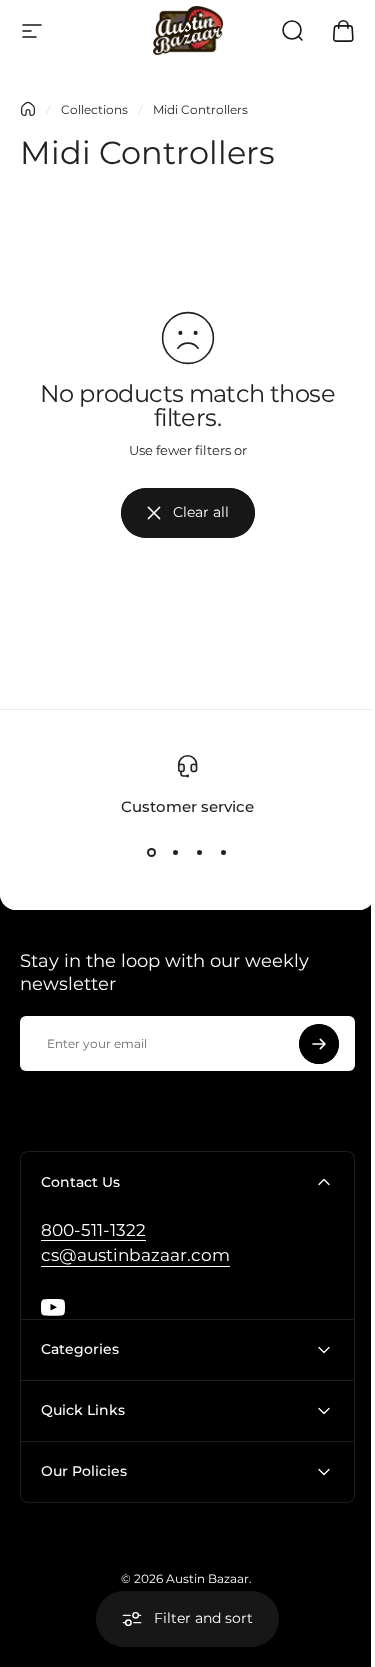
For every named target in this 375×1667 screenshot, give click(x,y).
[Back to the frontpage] (28, 109)
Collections (94, 109)
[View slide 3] (200, 853)
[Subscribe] (319, 1044)
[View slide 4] (224, 853)
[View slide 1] (152, 853)
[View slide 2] (176, 853)
